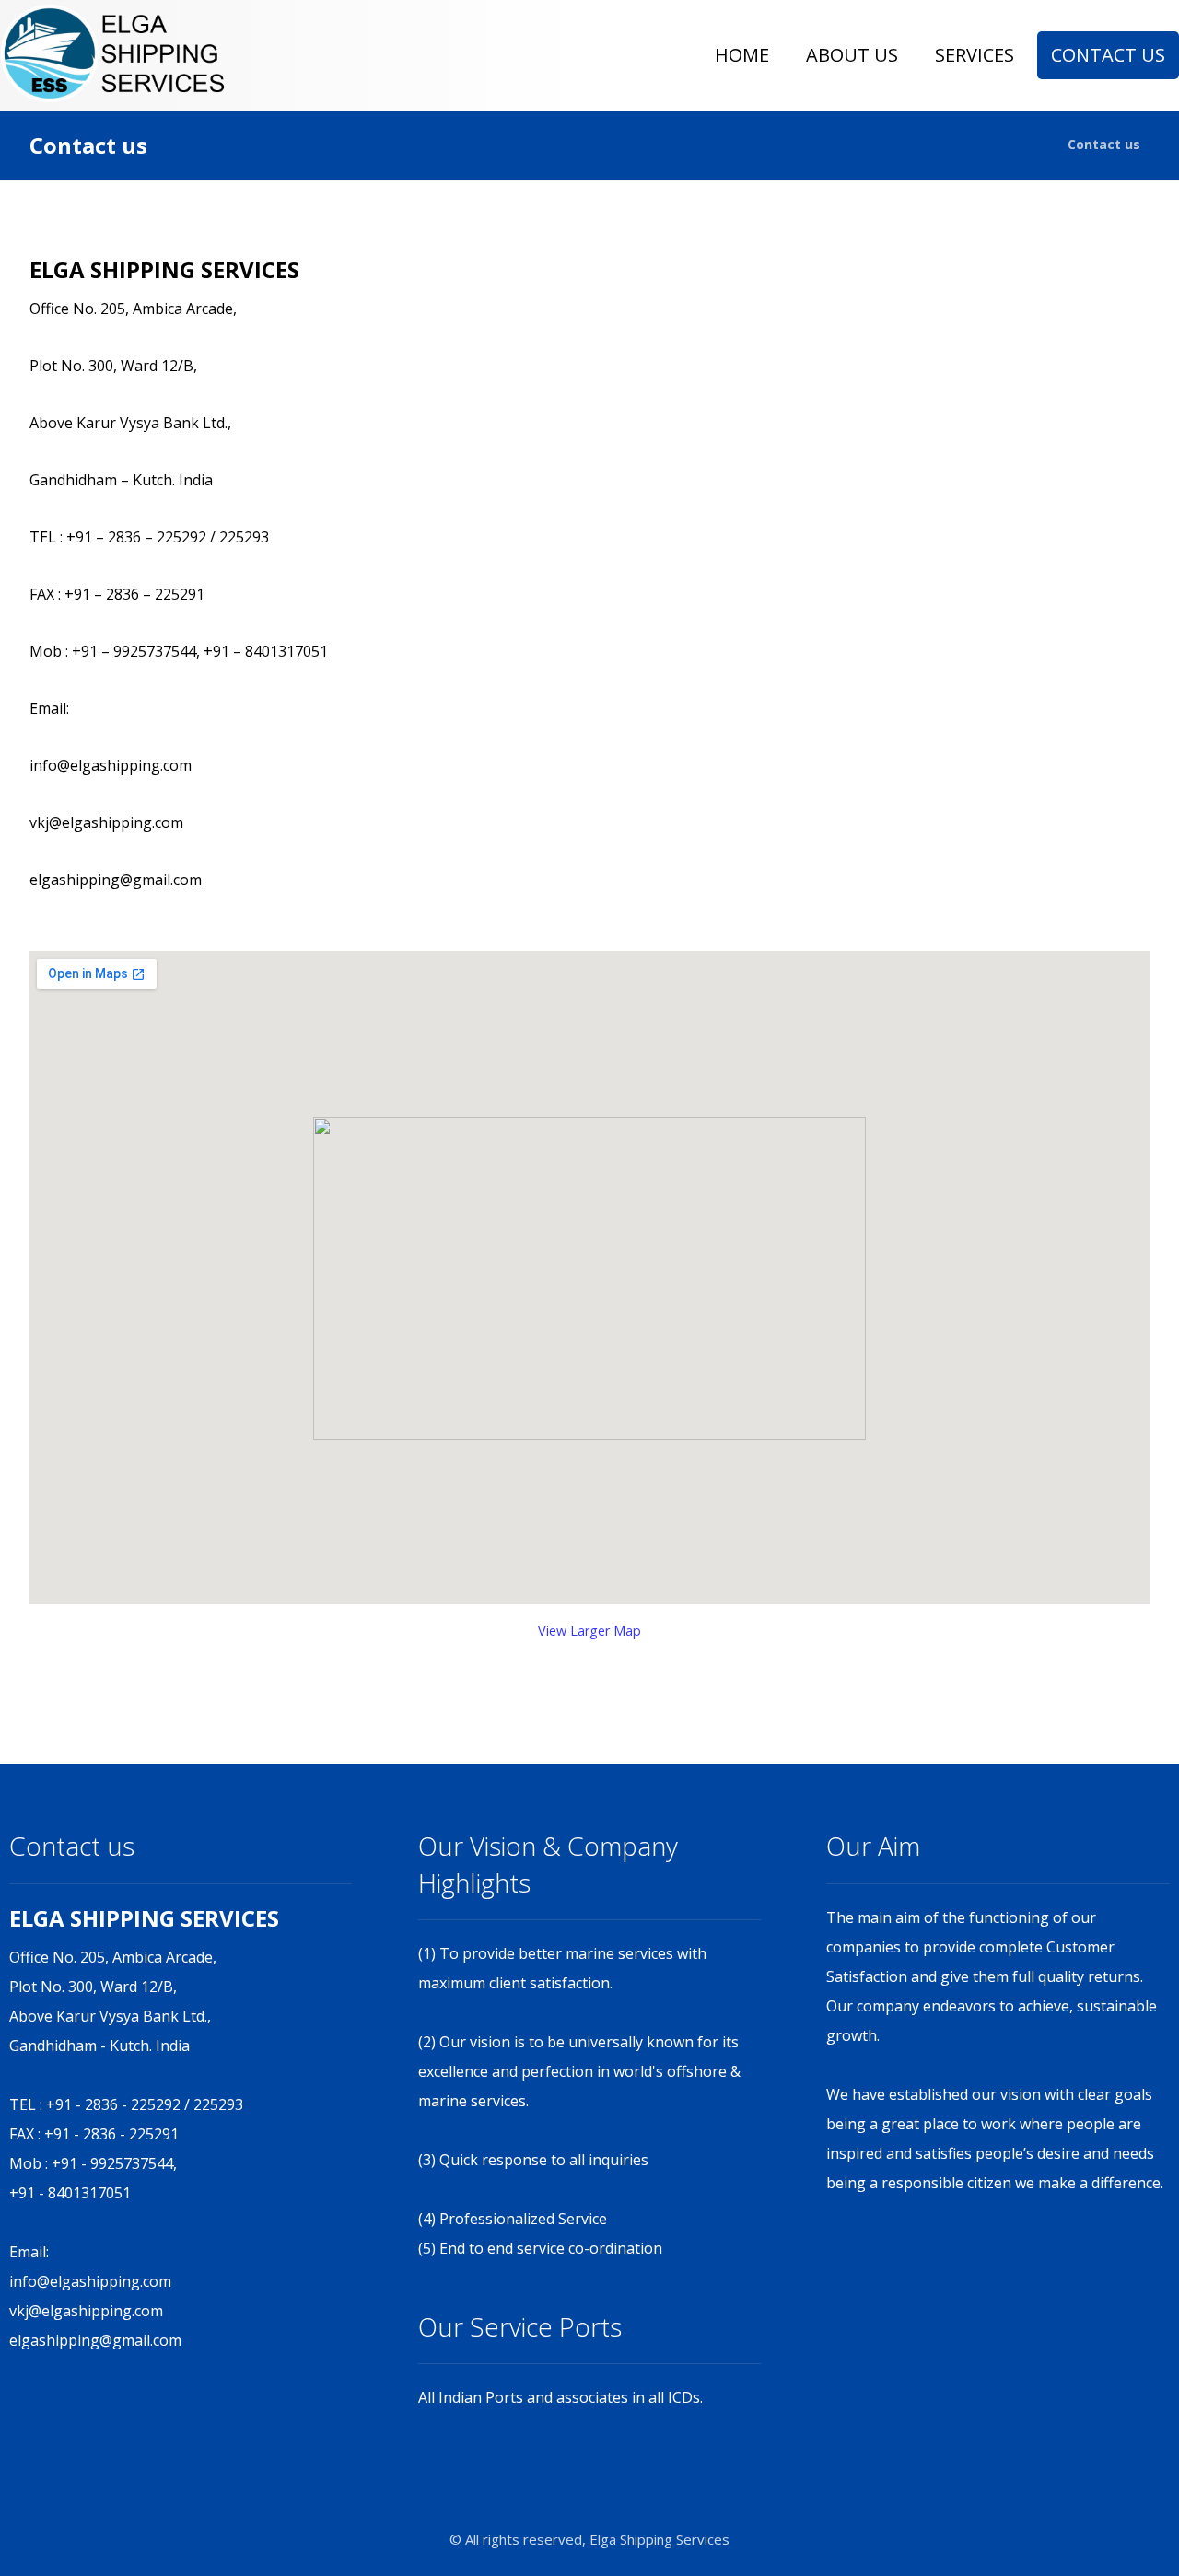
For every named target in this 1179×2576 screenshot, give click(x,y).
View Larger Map (589, 1631)
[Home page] (1030, 144)
